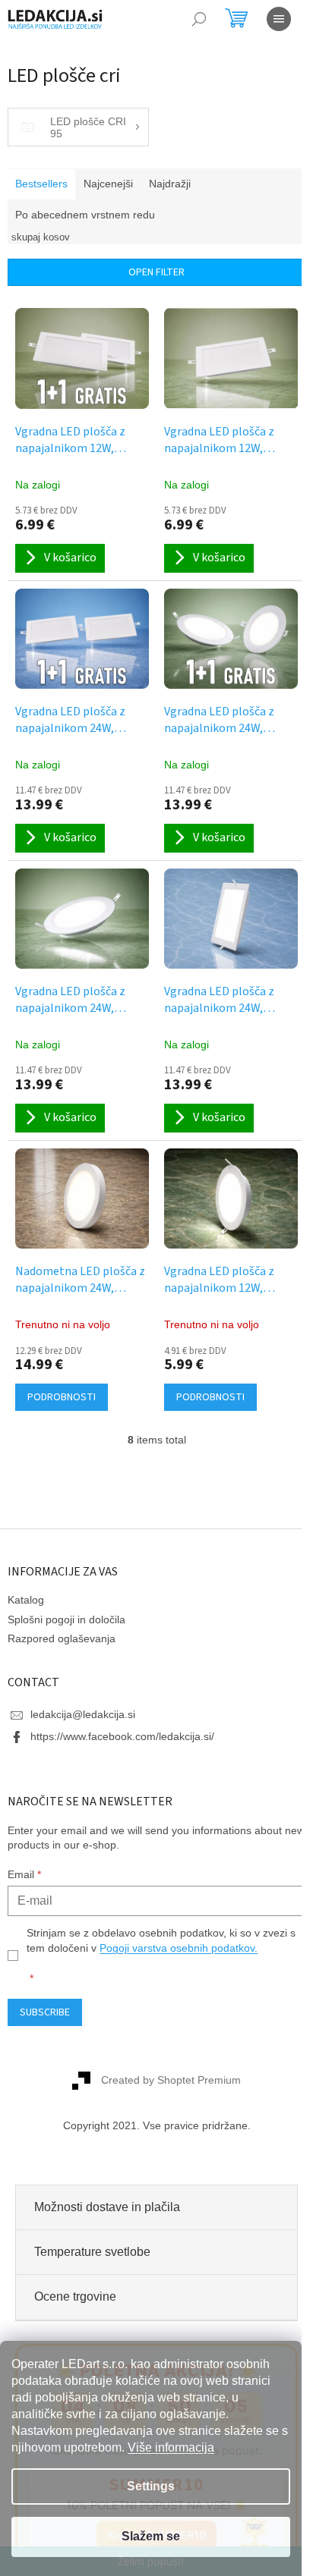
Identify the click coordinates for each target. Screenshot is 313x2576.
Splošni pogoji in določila (66, 1619)
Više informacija (171, 2447)
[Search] (199, 19)
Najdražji (170, 184)
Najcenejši (108, 184)
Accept (151, 2537)
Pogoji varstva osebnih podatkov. (179, 1948)
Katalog (26, 1600)
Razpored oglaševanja (62, 1638)
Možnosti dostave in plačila (107, 2207)
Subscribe (45, 2012)
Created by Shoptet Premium (171, 2079)
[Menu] (279, 19)
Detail (62, 1397)
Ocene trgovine (75, 2296)
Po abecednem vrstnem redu (85, 215)
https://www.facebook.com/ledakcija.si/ (122, 1736)
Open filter (156, 272)
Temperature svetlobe (92, 2252)
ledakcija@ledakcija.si (83, 1714)
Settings (151, 2486)
